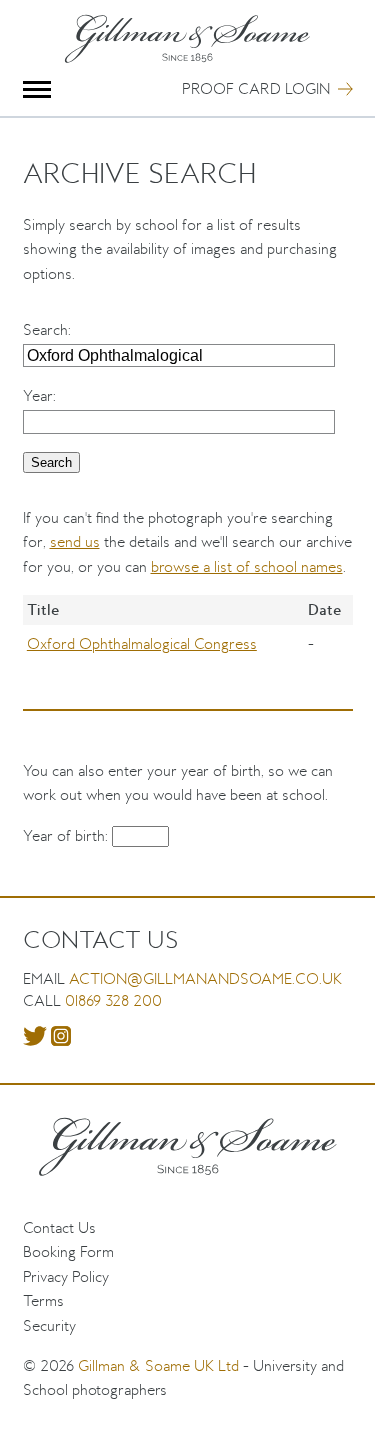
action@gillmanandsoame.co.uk (205, 978)
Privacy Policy (66, 1276)
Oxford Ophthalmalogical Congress (142, 643)
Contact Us (59, 1227)
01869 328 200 (113, 1000)
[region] (188, 644)
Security (49, 1325)
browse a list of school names (247, 566)
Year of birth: (67, 835)
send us (75, 541)
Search (45, 329)
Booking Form (68, 1251)
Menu (37, 89)
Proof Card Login (256, 88)
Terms (43, 1300)
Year (38, 395)
